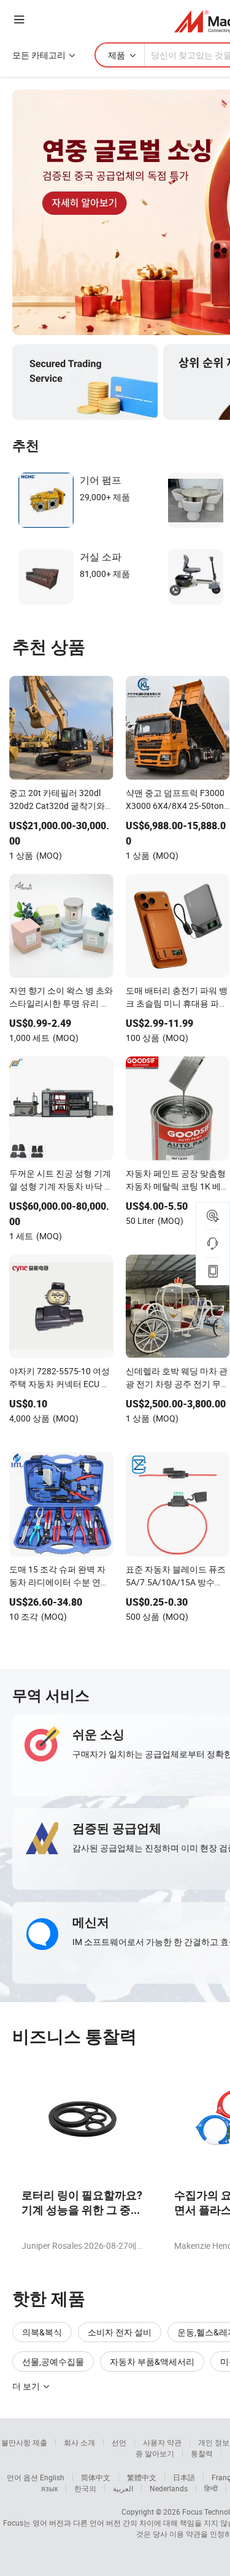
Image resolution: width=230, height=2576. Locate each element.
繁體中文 (142, 2477)
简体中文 (96, 2477)
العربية (123, 2488)
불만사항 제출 (24, 2442)
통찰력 (202, 2453)
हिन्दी (211, 2488)
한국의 (85, 2488)
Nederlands (169, 2488)
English (52, 2477)
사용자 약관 (162, 2442)
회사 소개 (79, 2442)
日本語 (184, 2477)
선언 (119, 2442)
